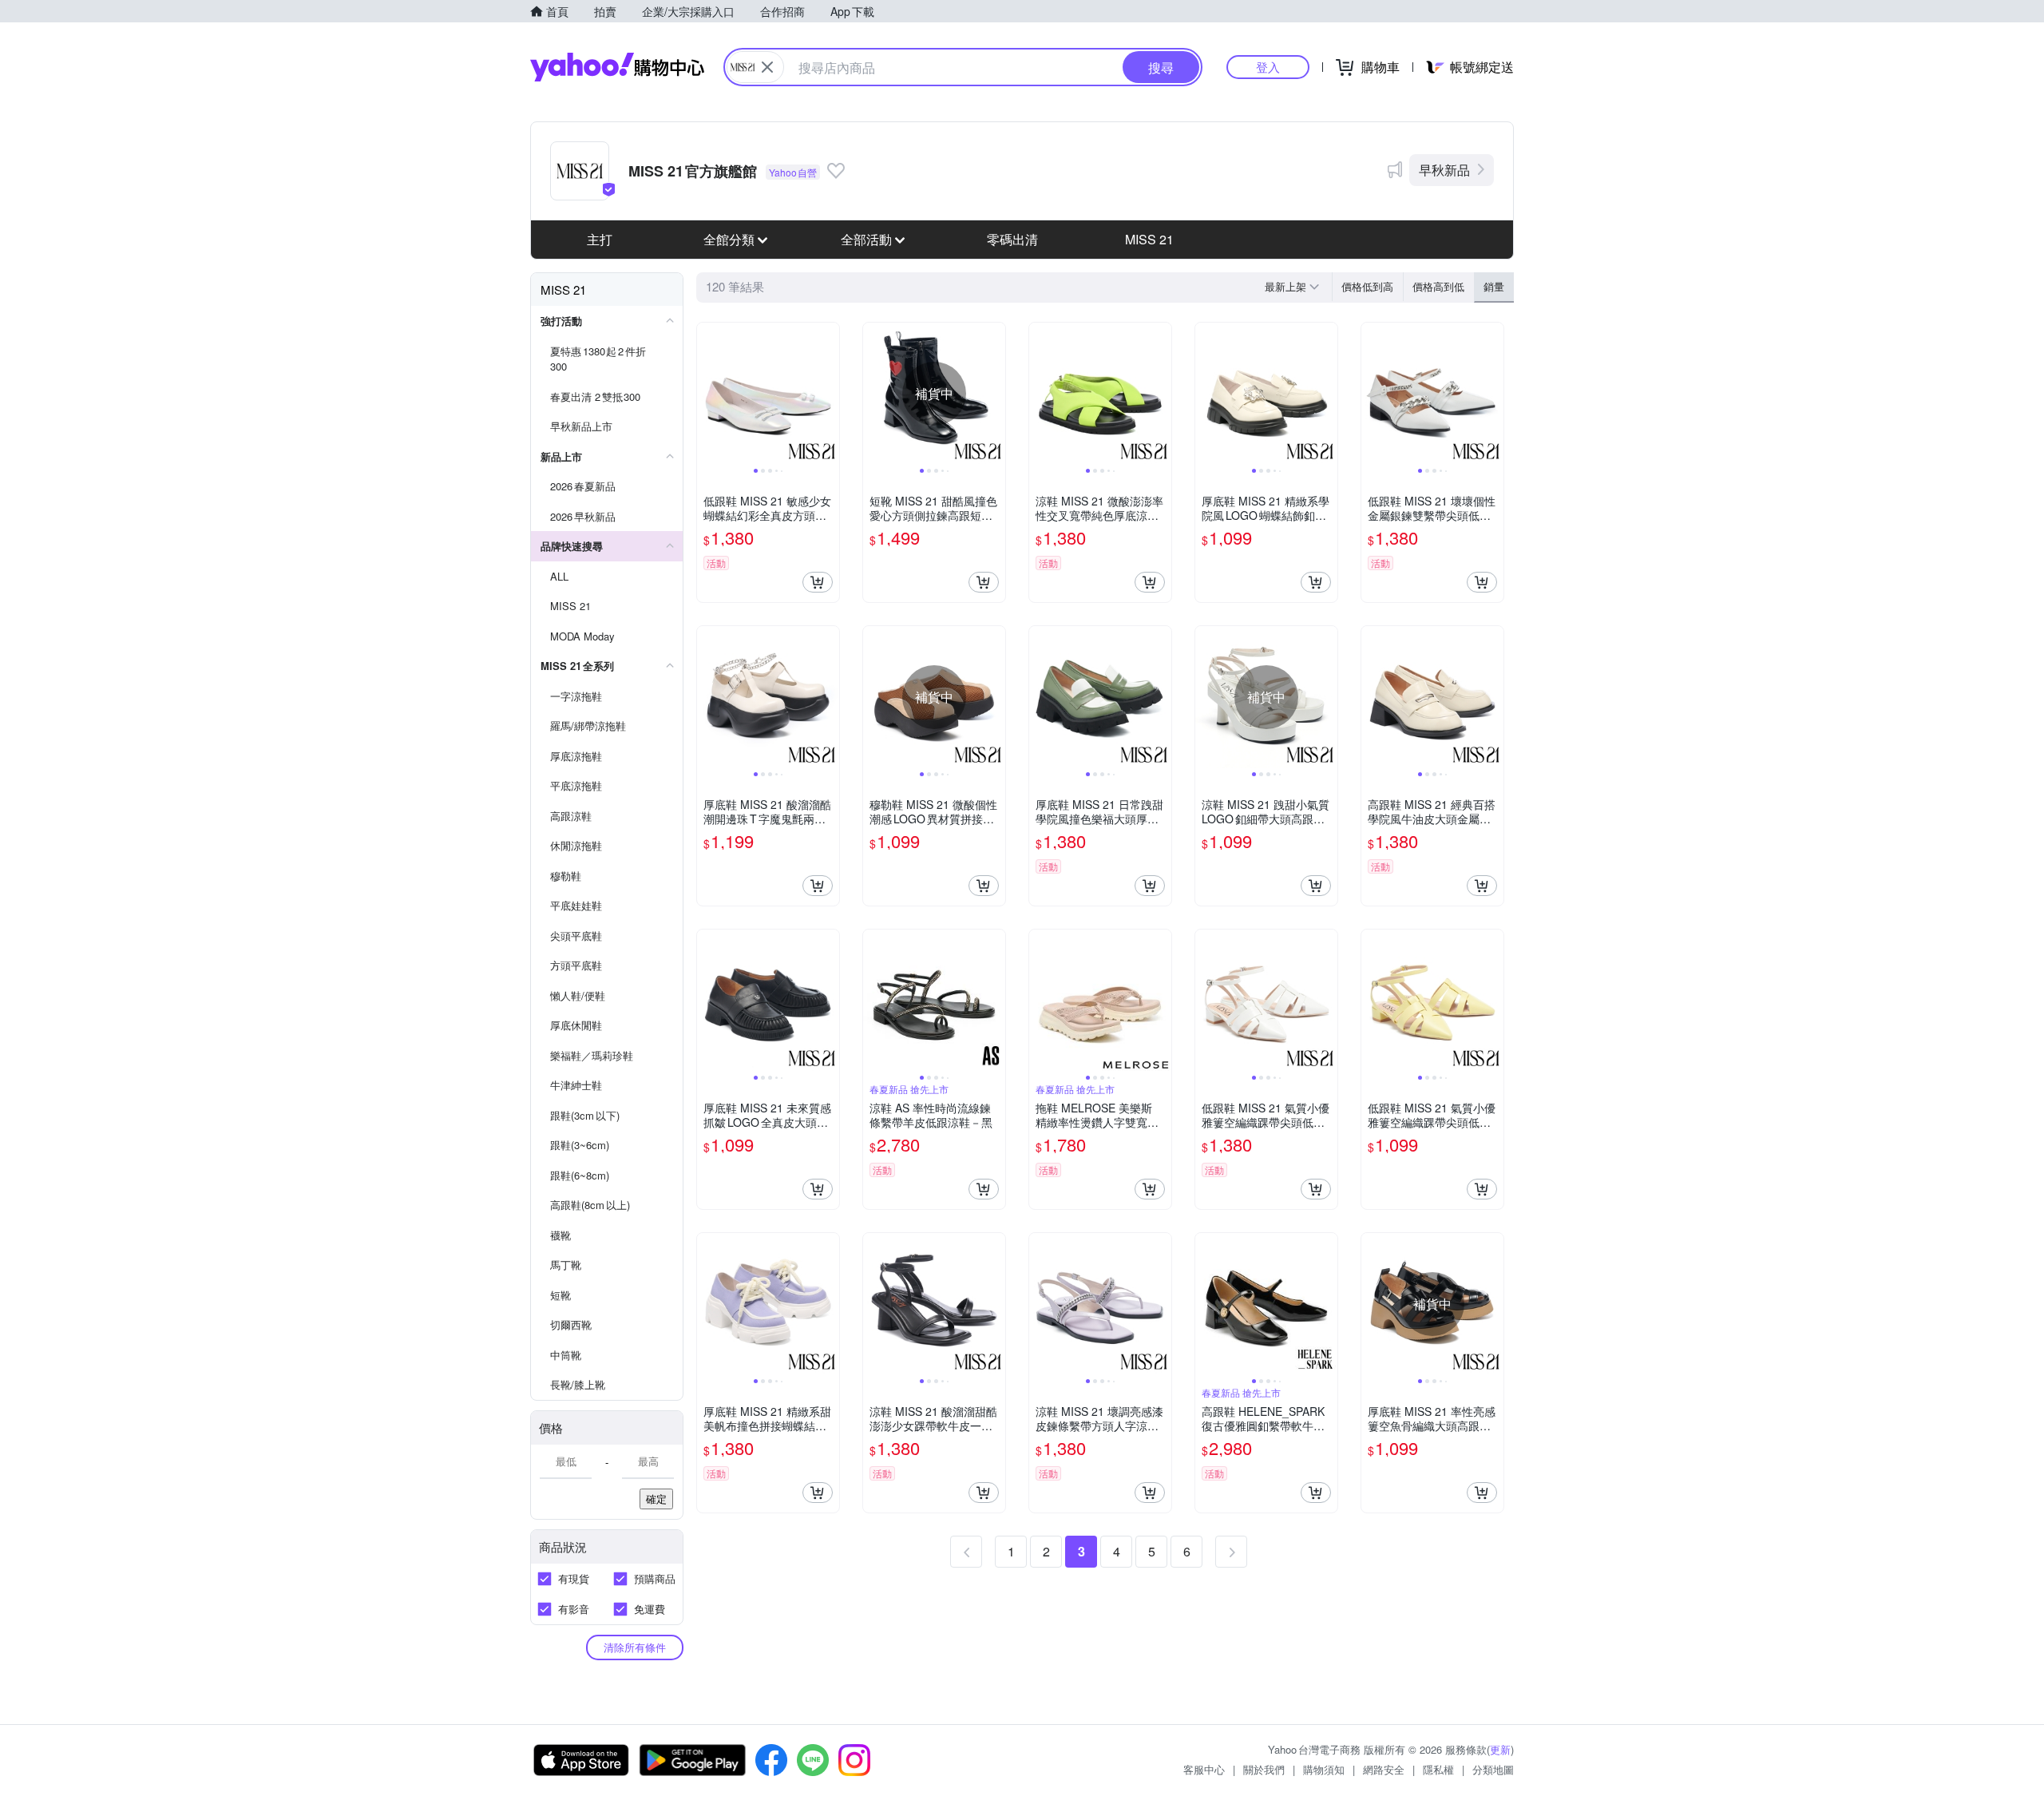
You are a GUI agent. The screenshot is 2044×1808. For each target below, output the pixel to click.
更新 (1500, 1749)
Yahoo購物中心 (617, 67)
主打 (600, 239)
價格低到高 (1367, 286)
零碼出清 (1012, 239)
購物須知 (1324, 1769)
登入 (1268, 67)
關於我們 (1264, 1769)
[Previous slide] (707, 394)
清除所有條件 (635, 1647)
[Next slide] (829, 394)
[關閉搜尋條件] (767, 67)
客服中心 (1204, 1769)
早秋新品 (1444, 170)
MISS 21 (1149, 239)
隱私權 (1438, 1769)
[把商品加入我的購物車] (818, 582)
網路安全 (1384, 1769)
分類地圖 (1493, 1769)
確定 (656, 1499)
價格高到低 (1438, 286)
